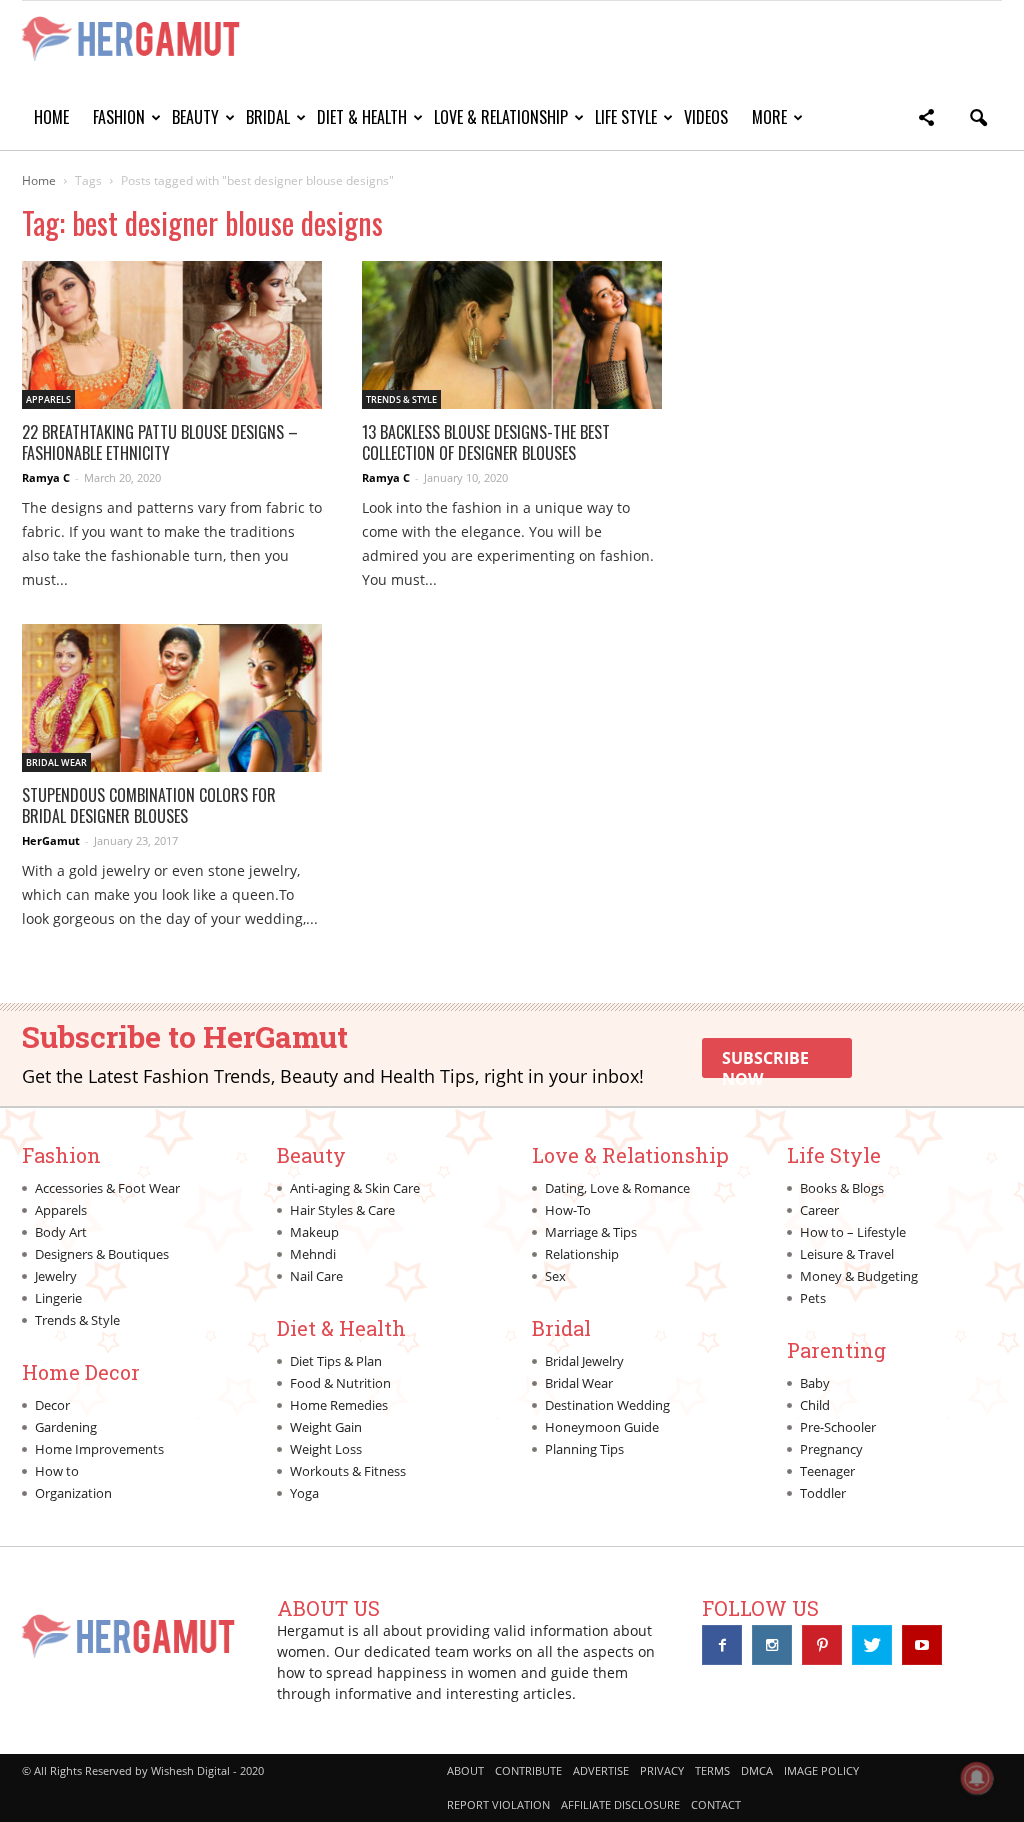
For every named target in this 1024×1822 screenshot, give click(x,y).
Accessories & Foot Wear (107, 1188)
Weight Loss (326, 1449)
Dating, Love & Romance (617, 1188)
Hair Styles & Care (342, 1210)
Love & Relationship (501, 117)
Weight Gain (326, 1427)
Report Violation (498, 1804)
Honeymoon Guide (602, 1427)
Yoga (304, 1493)
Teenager (827, 1471)
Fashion (119, 117)
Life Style (626, 117)
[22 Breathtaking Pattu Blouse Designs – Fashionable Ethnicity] (172, 335)
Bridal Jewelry (584, 1361)
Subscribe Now (765, 1062)
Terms (712, 1770)
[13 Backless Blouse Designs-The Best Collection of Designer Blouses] (512, 335)
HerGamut (51, 840)
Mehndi (313, 1254)
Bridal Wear (56, 762)
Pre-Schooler (838, 1427)
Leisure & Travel (847, 1254)
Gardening (66, 1427)
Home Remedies (339, 1405)
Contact (716, 1804)
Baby (815, 1383)
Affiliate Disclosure (620, 1804)
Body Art (61, 1232)
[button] (926, 120)
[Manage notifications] (977, 1778)
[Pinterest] (822, 1645)
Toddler (823, 1493)
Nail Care (316, 1276)
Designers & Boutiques (102, 1254)
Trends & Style (401, 399)
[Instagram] (772, 1645)
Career (819, 1210)
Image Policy (821, 1770)
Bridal (268, 117)
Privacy (662, 1770)
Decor (52, 1405)
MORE (769, 117)
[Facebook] (722, 1645)
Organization (73, 1493)
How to (57, 1471)
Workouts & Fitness (348, 1471)
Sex (555, 1276)
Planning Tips (584, 1449)
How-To (568, 1210)
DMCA (757, 1770)
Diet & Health (362, 117)
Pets (813, 1298)
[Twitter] (872, 1645)
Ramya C (46, 477)
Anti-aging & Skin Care (355, 1188)
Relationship (582, 1254)
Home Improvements (99, 1449)
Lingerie (58, 1298)
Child (815, 1405)
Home (51, 117)
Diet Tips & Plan (336, 1361)
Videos (706, 117)
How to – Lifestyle (853, 1232)
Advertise (601, 1770)
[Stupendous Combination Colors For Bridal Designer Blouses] (172, 698)
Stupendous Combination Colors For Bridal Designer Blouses (149, 805)
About (465, 1770)
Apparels (48, 399)
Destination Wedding (607, 1405)
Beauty (195, 117)
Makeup (314, 1232)
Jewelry (56, 1276)
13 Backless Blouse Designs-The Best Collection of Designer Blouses (486, 442)
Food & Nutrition (340, 1383)
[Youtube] (922, 1645)
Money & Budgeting (859, 1276)
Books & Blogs (842, 1188)
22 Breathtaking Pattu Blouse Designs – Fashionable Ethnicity (160, 442)
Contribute (528, 1770)
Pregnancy (831, 1449)
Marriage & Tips (591, 1232)
